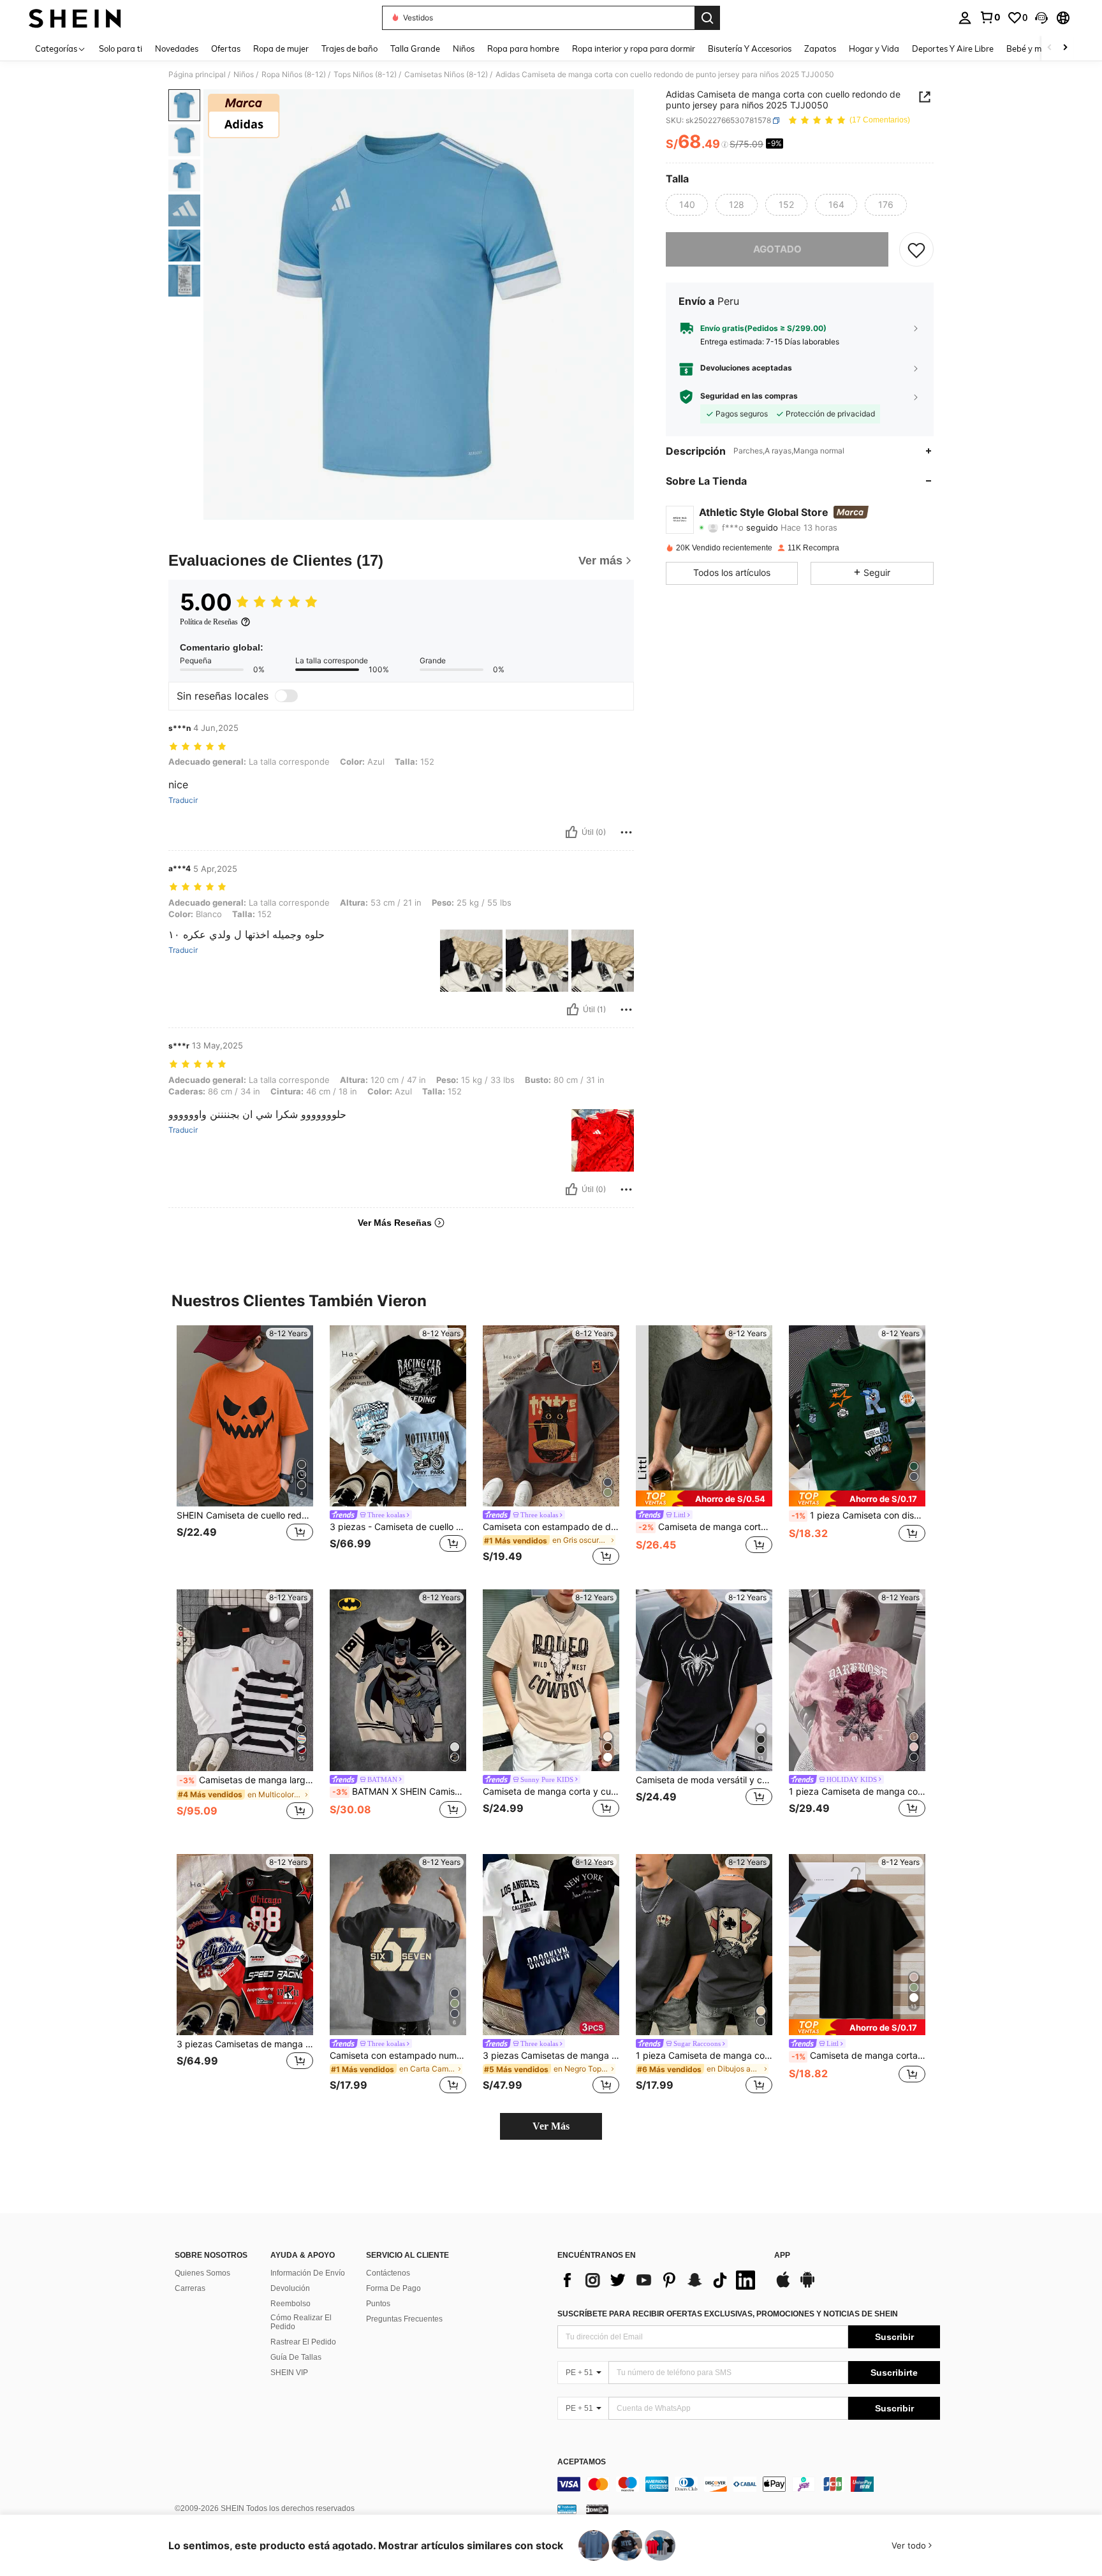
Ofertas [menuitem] (226, 48)
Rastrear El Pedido (303, 2342)
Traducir (183, 800)
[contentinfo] (749, 2484)
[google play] (807, 2286)
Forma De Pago (393, 2288)
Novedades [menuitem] (177, 48)
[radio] (687, 205)
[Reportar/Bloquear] (626, 832)
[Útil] (571, 832)
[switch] (286, 696)
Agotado (777, 249)
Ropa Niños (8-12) (294, 75)
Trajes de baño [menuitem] (349, 48)
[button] (1041, 18)
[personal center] (965, 18)
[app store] (783, 2286)
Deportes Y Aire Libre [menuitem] (953, 48)
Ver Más (551, 2126)
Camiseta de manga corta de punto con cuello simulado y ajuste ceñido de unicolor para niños (705, 1527)
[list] (659, 2280)
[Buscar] (707, 18)
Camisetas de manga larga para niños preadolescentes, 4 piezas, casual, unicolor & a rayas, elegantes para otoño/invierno (246, 1780)
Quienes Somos (202, 2273)
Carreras (190, 2288)
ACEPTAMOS (582, 2462)
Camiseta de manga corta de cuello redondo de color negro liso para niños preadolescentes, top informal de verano (858, 2056)
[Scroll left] (1050, 48)
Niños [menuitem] (464, 48)
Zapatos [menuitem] (820, 48)
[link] (990, 17)
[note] (704, 1498)
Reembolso (290, 2304)
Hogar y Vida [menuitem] (874, 48)
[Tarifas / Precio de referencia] (725, 145)
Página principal (197, 75)
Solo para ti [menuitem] (121, 48)
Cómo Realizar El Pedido (301, 2322)
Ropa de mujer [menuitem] (281, 48)
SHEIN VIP (289, 2373)
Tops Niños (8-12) (365, 75)
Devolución (290, 2288)
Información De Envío (308, 2273)
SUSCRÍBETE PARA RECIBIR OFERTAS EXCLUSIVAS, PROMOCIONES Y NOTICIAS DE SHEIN (728, 2314)
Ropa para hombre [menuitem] (523, 48)
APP (782, 2256)
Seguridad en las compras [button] (749, 397)
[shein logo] (75, 18)
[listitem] (245, 1447)
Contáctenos (388, 2273)
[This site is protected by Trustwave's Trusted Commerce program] (567, 2508)
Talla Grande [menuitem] (415, 48)
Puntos (378, 2304)
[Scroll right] (1065, 48)
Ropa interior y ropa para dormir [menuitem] (634, 48)
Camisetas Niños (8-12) (446, 75)
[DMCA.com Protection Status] (597, 2508)
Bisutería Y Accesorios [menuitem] (750, 48)
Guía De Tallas (296, 2357)
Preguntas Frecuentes (404, 2319)
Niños (244, 75)
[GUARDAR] (916, 249)
